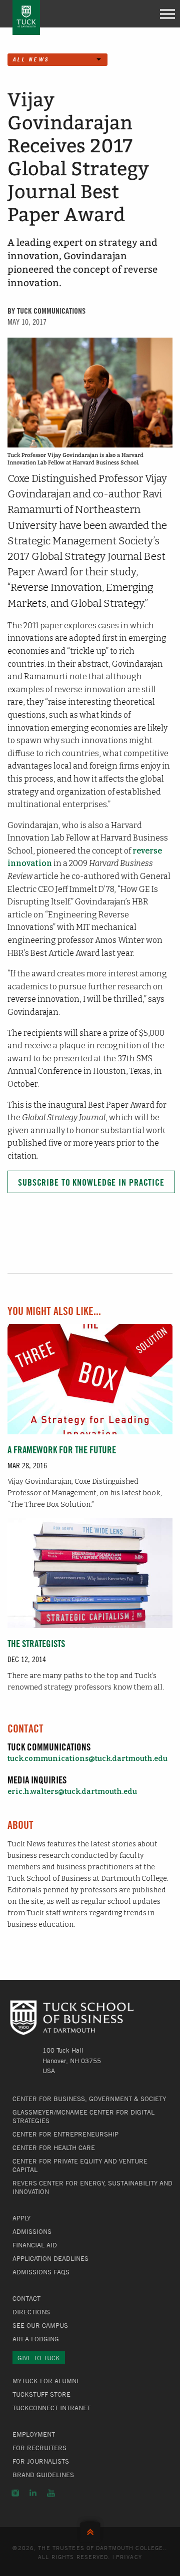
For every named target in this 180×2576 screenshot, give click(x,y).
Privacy (129, 2557)
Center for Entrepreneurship (65, 2134)
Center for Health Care (54, 2147)
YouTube (51, 2493)
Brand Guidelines (43, 2475)
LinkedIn (33, 2493)
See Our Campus (40, 2325)
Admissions (32, 2231)
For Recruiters (39, 2448)
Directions (31, 2312)
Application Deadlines (50, 2258)
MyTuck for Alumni (45, 2381)
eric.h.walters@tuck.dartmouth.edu (72, 1792)
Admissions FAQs (41, 2272)
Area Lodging (36, 2339)
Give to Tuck (39, 2358)
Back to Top (90, 2530)
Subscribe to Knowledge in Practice (91, 1182)
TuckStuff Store (41, 2394)
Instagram (15, 2493)
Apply (21, 2218)
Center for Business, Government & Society (89, 2099)
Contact (26, 2298)
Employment (34, 2434)
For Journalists (41, 2461)
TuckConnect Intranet (51, 2408)
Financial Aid (35, 2245)
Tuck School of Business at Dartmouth (26, 17)
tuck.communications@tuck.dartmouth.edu (87, 1759)
